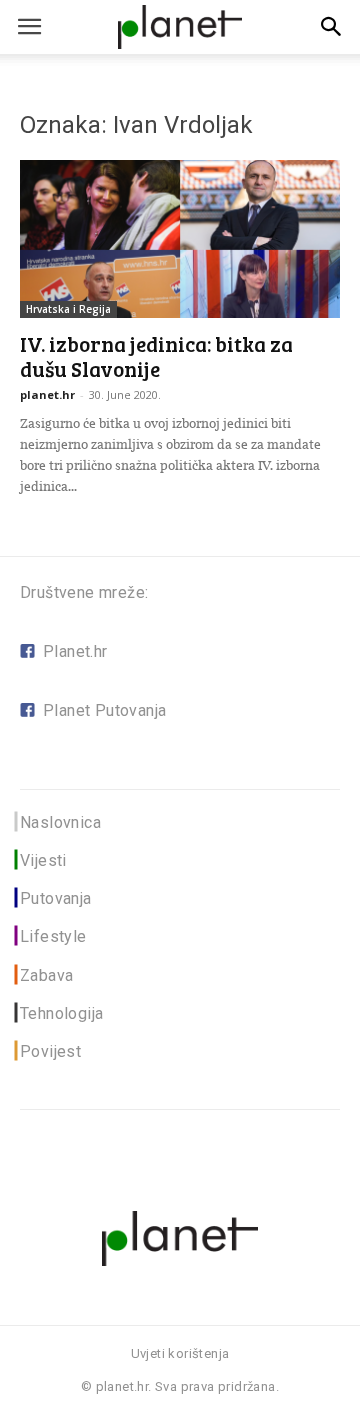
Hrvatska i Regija (68, 309)
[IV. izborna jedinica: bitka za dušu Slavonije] (180, 239)
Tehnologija (61, 1013)
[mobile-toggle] (29, 27)
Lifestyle (53, 936)
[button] (332, 27)
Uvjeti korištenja (180, 1353)
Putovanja (56, 898)
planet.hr (47, 394)
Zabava (46, 975)
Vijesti (43, 860)
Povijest (50, 1051)
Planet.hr (75, 651)
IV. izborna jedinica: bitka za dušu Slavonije (156, 356)
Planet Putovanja (104, 710)
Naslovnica (60, 822)
